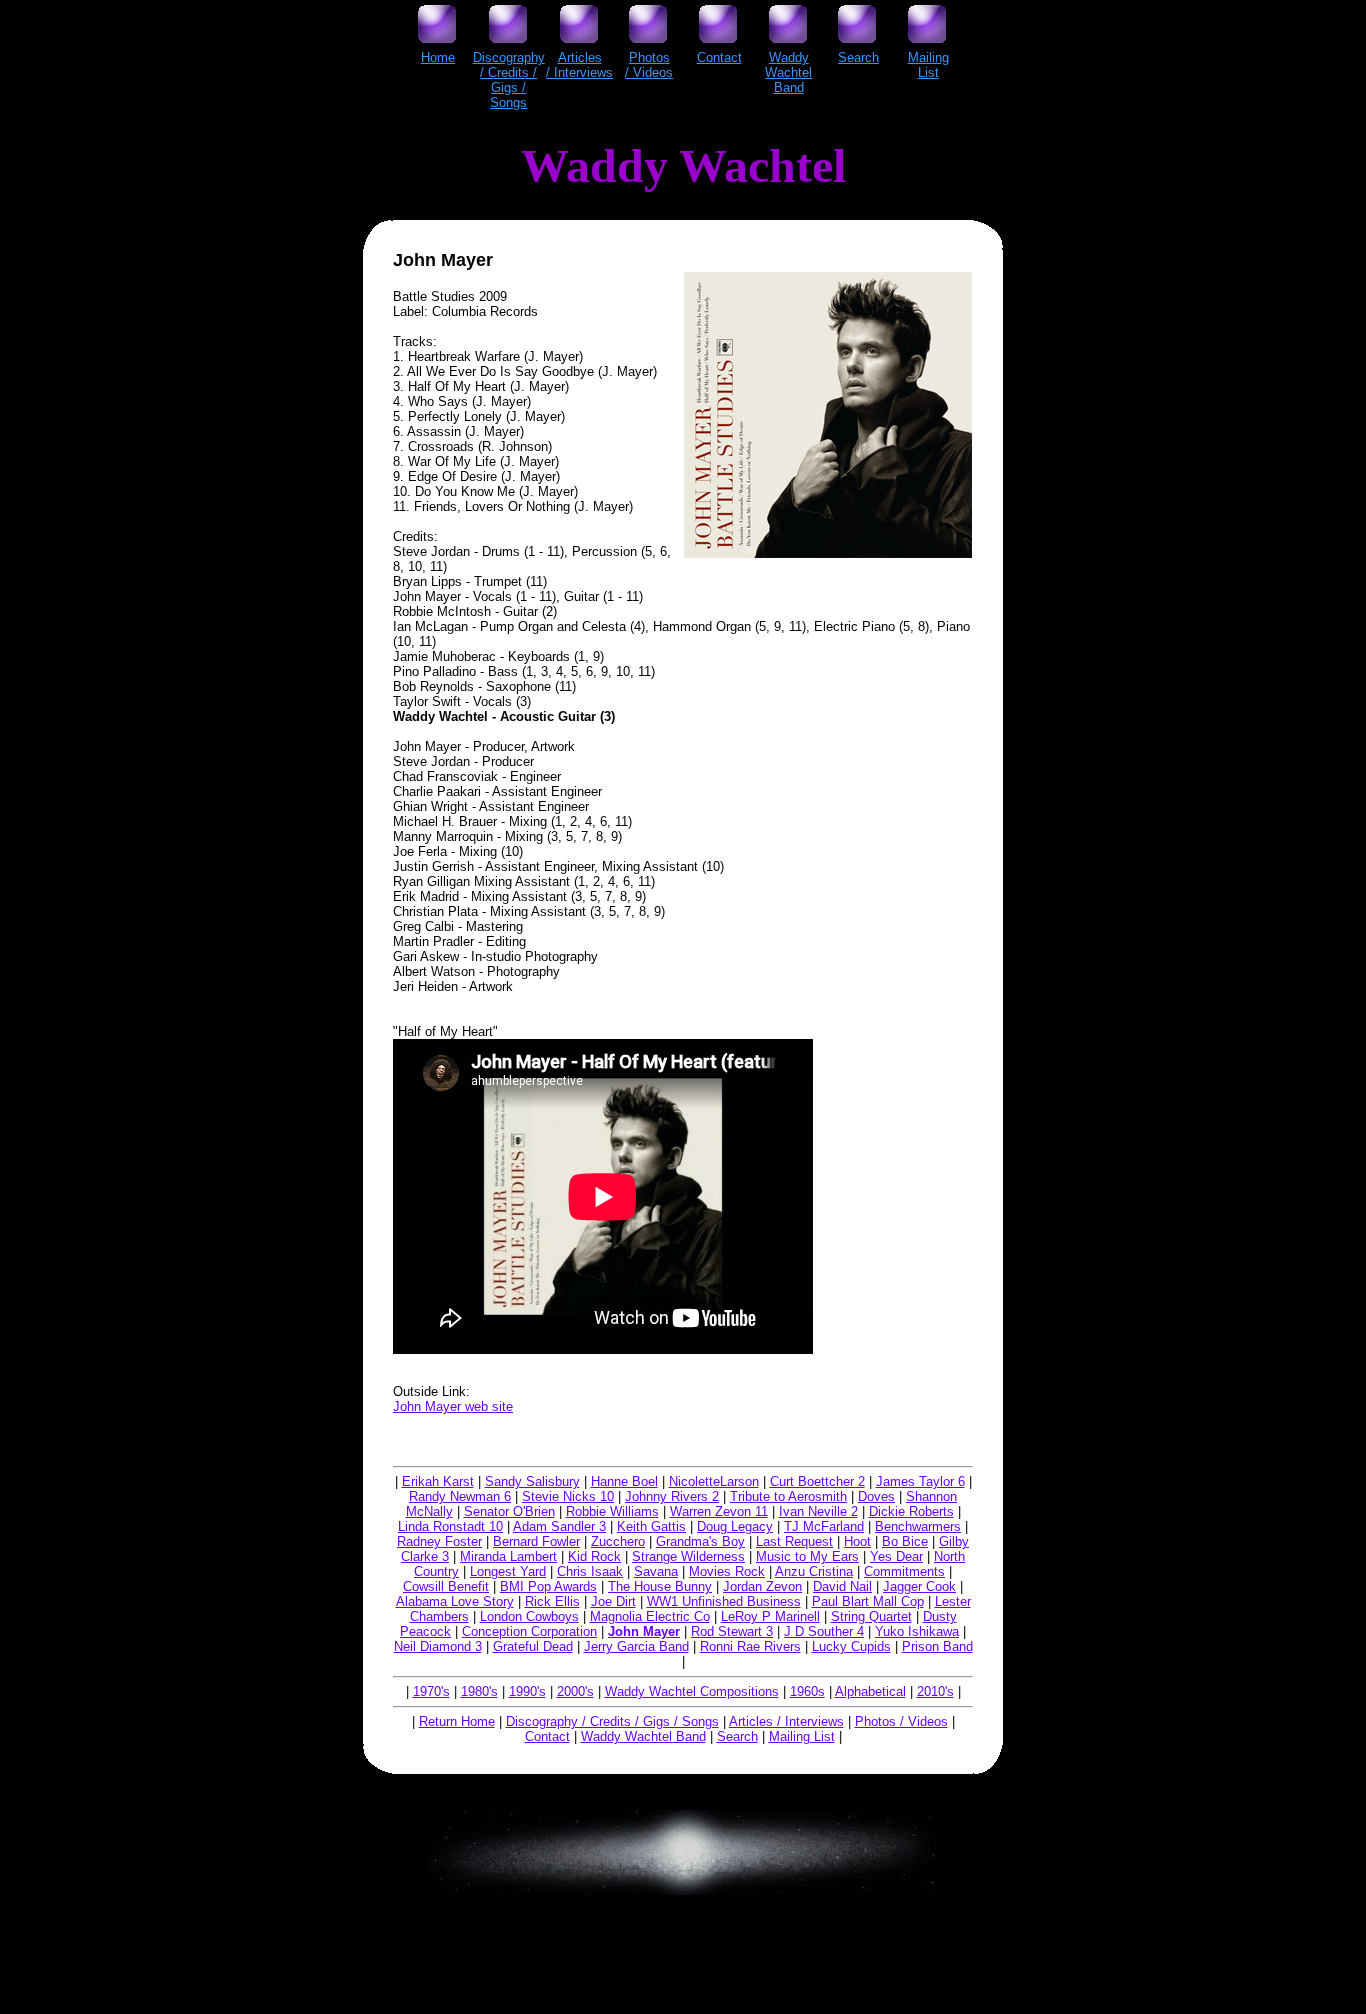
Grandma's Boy (700, 1541)
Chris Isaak (590, 1571)
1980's (479, 1691)
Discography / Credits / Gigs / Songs (612, 1721)
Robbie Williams (612, 1511)
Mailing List (802, 1736)
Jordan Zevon (762, 1586)
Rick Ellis (552, 1601)
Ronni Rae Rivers (750, 1646)
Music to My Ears (807, 1556)
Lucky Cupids (851, 1646)
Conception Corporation (529, 1631)
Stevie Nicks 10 (568, 1496)
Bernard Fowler (536, 1541)
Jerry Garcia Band (636, 1646)
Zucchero (618, 1541)
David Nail (842, 1586)
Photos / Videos (901, 1721)
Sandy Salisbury (532, 1481)
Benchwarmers (918, 1526)
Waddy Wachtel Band (643, 1736)
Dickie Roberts (911, 1511)
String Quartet (871, 1616)
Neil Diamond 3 (438, 1646)
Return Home (457, 1721)
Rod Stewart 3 (732, 1631)
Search (737, 1736)
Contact (547, 1736)
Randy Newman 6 (460, 1496)
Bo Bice (905, 1541)
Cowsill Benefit (446, 1586)
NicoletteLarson (714, 1481)
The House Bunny (660, 1586)
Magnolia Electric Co (650, 1616)
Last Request (794, 1541)
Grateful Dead (533, 1646)
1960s (807, 1691)
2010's (935, 1691)
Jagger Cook (919, 1586)
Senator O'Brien (509, 1511)
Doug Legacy (735, 1526)
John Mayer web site (453, 1406)
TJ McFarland (824, 1526)
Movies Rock (727, 1571)
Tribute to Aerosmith (788, 1496)
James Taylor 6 (920, 1481)
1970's (431, 1691)
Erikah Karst (438, 1481)
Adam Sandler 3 (559, 1526)
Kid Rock (594, 1556)
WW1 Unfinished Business (724, 1601)
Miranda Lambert (508, 1556)
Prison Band (937, 1646)
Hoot (857, 1541)
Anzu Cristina (814, 1571)
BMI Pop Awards (548, 1586)
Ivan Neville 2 (818, 1511)
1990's (527, 1691)
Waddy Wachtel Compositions (692, 1691)
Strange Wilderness (688, 1556)
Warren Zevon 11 (719, 1511)
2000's (575, 1691)
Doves (876, 1496)
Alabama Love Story (455, 1601)
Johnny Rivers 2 (672, 1496)
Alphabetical (870, 1691)
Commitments (904, 1571)
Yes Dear (896, 1556)
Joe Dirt (613, 1601)
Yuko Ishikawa (917, 1631)
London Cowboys (529, 1616)
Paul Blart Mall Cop (868, 1601)
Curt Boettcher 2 (817, 1481)
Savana (656, 1571)
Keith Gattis (651, 1526)
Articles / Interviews (786, 1721)
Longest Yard (508, 1571)
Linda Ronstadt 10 (450, 1526)
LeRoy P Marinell (770, 1616)
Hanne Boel (624, 1481)
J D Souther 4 (824, 1631)
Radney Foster (439, 1541)
